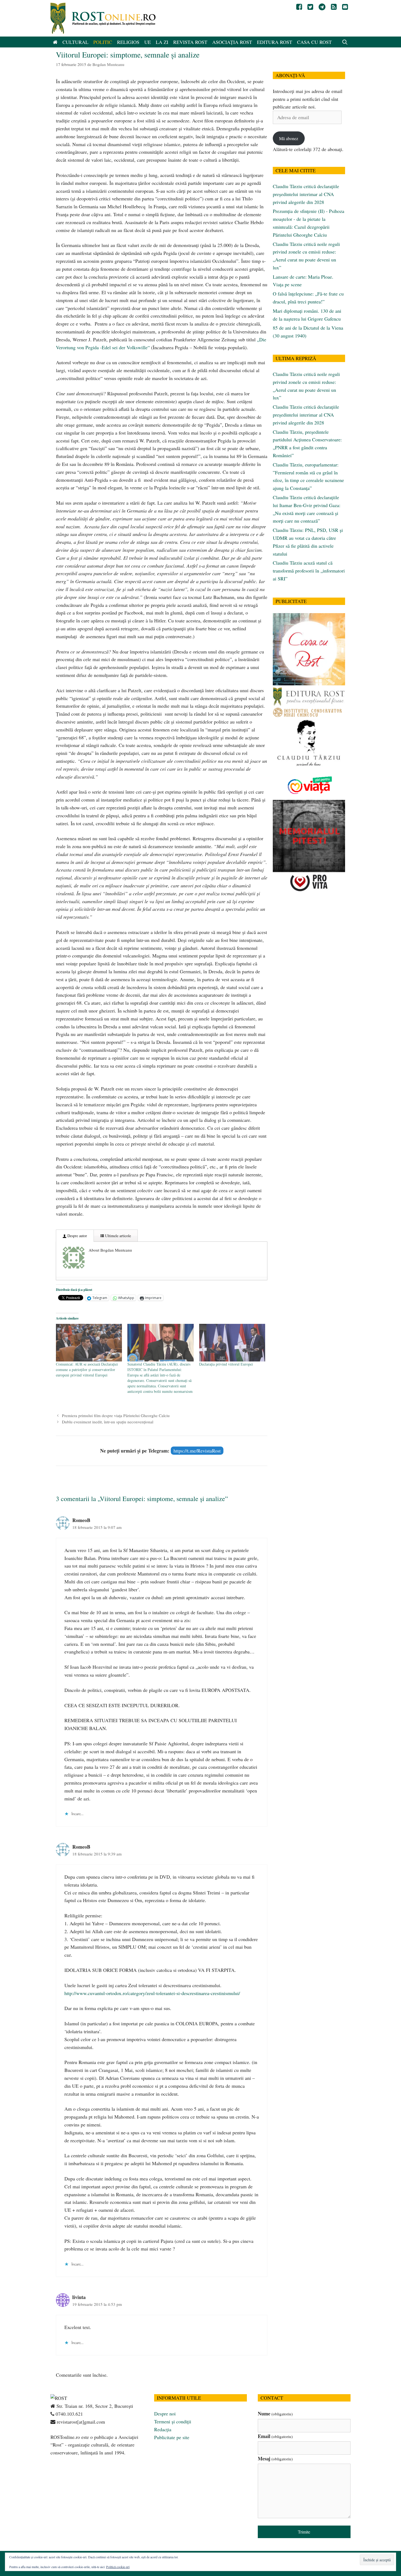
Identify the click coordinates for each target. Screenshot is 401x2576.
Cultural (75, 42)
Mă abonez (289, 138)
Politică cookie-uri (118, 2567)
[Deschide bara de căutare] (345, 42)
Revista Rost (190, 42)
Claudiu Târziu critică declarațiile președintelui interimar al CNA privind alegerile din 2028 (306, 194)
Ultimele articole (117, 1236)
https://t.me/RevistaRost (197, 1451)
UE (148, 42)
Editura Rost (275, 42)
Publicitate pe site (172, 2437)
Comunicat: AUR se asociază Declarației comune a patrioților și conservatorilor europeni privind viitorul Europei (87, 1370)
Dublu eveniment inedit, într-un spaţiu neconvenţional (108, 1422)
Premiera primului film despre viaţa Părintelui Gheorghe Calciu (116, 1415)
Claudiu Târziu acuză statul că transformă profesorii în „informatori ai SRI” (309, 571)
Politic (103, 42)
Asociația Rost (232, 42)
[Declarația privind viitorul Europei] (232, 1343)
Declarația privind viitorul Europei (226, 1364)
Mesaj (275, 2459)
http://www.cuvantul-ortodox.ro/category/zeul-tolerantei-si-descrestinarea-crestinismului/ (152, 1993)
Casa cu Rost (314, 42)
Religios (128, 42)
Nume (275, 2414)
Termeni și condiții (173, 2421)
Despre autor (77, 1236)
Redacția (163, 2429)
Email (275, 2436)
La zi (162, 42)
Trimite (304, 2532)
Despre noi (165, 2414)
